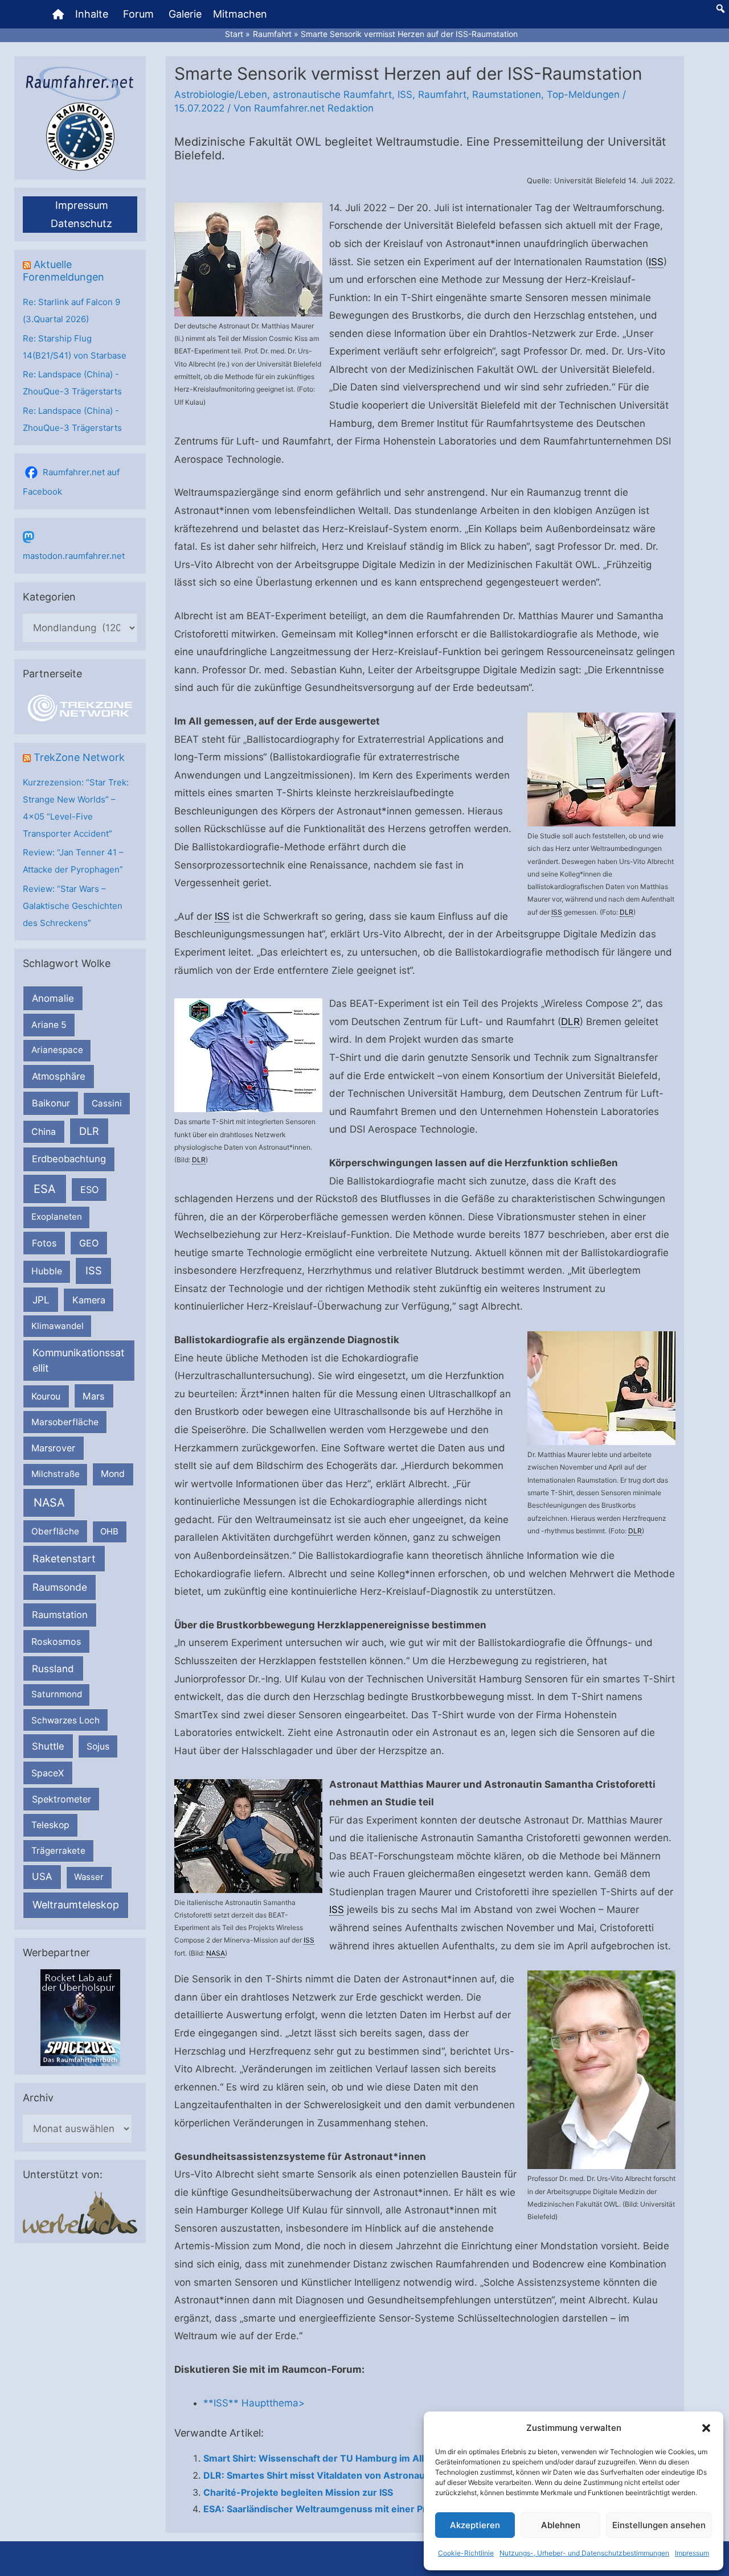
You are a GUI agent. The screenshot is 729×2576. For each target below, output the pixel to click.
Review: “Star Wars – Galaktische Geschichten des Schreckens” (73, 906)
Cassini (107, 1103)
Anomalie (53, 998)
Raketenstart (64, 1559)
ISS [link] (656, 262)
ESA (45, 1189)
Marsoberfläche (65, 1422)
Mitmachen (240, 14)
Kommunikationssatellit (78, 1360)
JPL (41, 1300)
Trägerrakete (58, 1851)
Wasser (89, 1877)
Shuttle (48, 1746)
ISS (94, 1270)
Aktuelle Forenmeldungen (64, 271)
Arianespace (57, 1050)
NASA (49, 1503)
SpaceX (48, 1773)
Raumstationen (507, 94)
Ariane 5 (49, 1025)
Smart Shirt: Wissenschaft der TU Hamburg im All (314, 2458)
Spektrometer (62, 1799)
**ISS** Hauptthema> (254, 2403)
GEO (89, 1243)
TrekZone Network (79, 757)
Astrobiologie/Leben (221, 94)
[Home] (58, 14)
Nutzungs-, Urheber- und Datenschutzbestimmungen (584, 2553)
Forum (138, 14)
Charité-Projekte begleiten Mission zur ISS (298, 2492)
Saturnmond (57, 1694)
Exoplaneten (57, 1217)
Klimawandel (58, 1326)
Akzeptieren (475, 2525)
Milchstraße (56, 1474)
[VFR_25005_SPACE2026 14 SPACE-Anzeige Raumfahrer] (80, 2017)
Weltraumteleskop (76, 1905)
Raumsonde (60, 1587)
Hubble (47, 1271)
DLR (89, 1131)
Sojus (98, 1746)
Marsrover (53, 1448)
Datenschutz (81, 223)
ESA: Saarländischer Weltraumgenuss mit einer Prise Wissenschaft (353, 2509)
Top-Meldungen (583, 94)
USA (42, 1877)
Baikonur (51, 1103)
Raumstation (60, 1615)
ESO (89, 1190)
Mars (94, 1396)
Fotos (44, 1243)
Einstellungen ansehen (659, 2525)
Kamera (89, 1300)
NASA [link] (216, 1953)
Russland (53, 1668)
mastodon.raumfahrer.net (74, 556)
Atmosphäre (59, 1076)
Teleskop (50, 1825)
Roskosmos (56, 1641)
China (44, 1132)
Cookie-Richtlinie (466, 2553)
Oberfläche (55, 1531)
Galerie (185, 14)
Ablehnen (561, 2525)
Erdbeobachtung (69, 1159)
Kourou (46, 1396)
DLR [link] (626, 912)
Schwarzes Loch (65, 1720)
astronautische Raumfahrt (332, 94)
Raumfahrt (442, 94)
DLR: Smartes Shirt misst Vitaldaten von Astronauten (322, 2475)
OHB (109, 1531)
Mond (113, 1474)
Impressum (692, 2553)
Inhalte (92, 14)
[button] (706, 2428)
